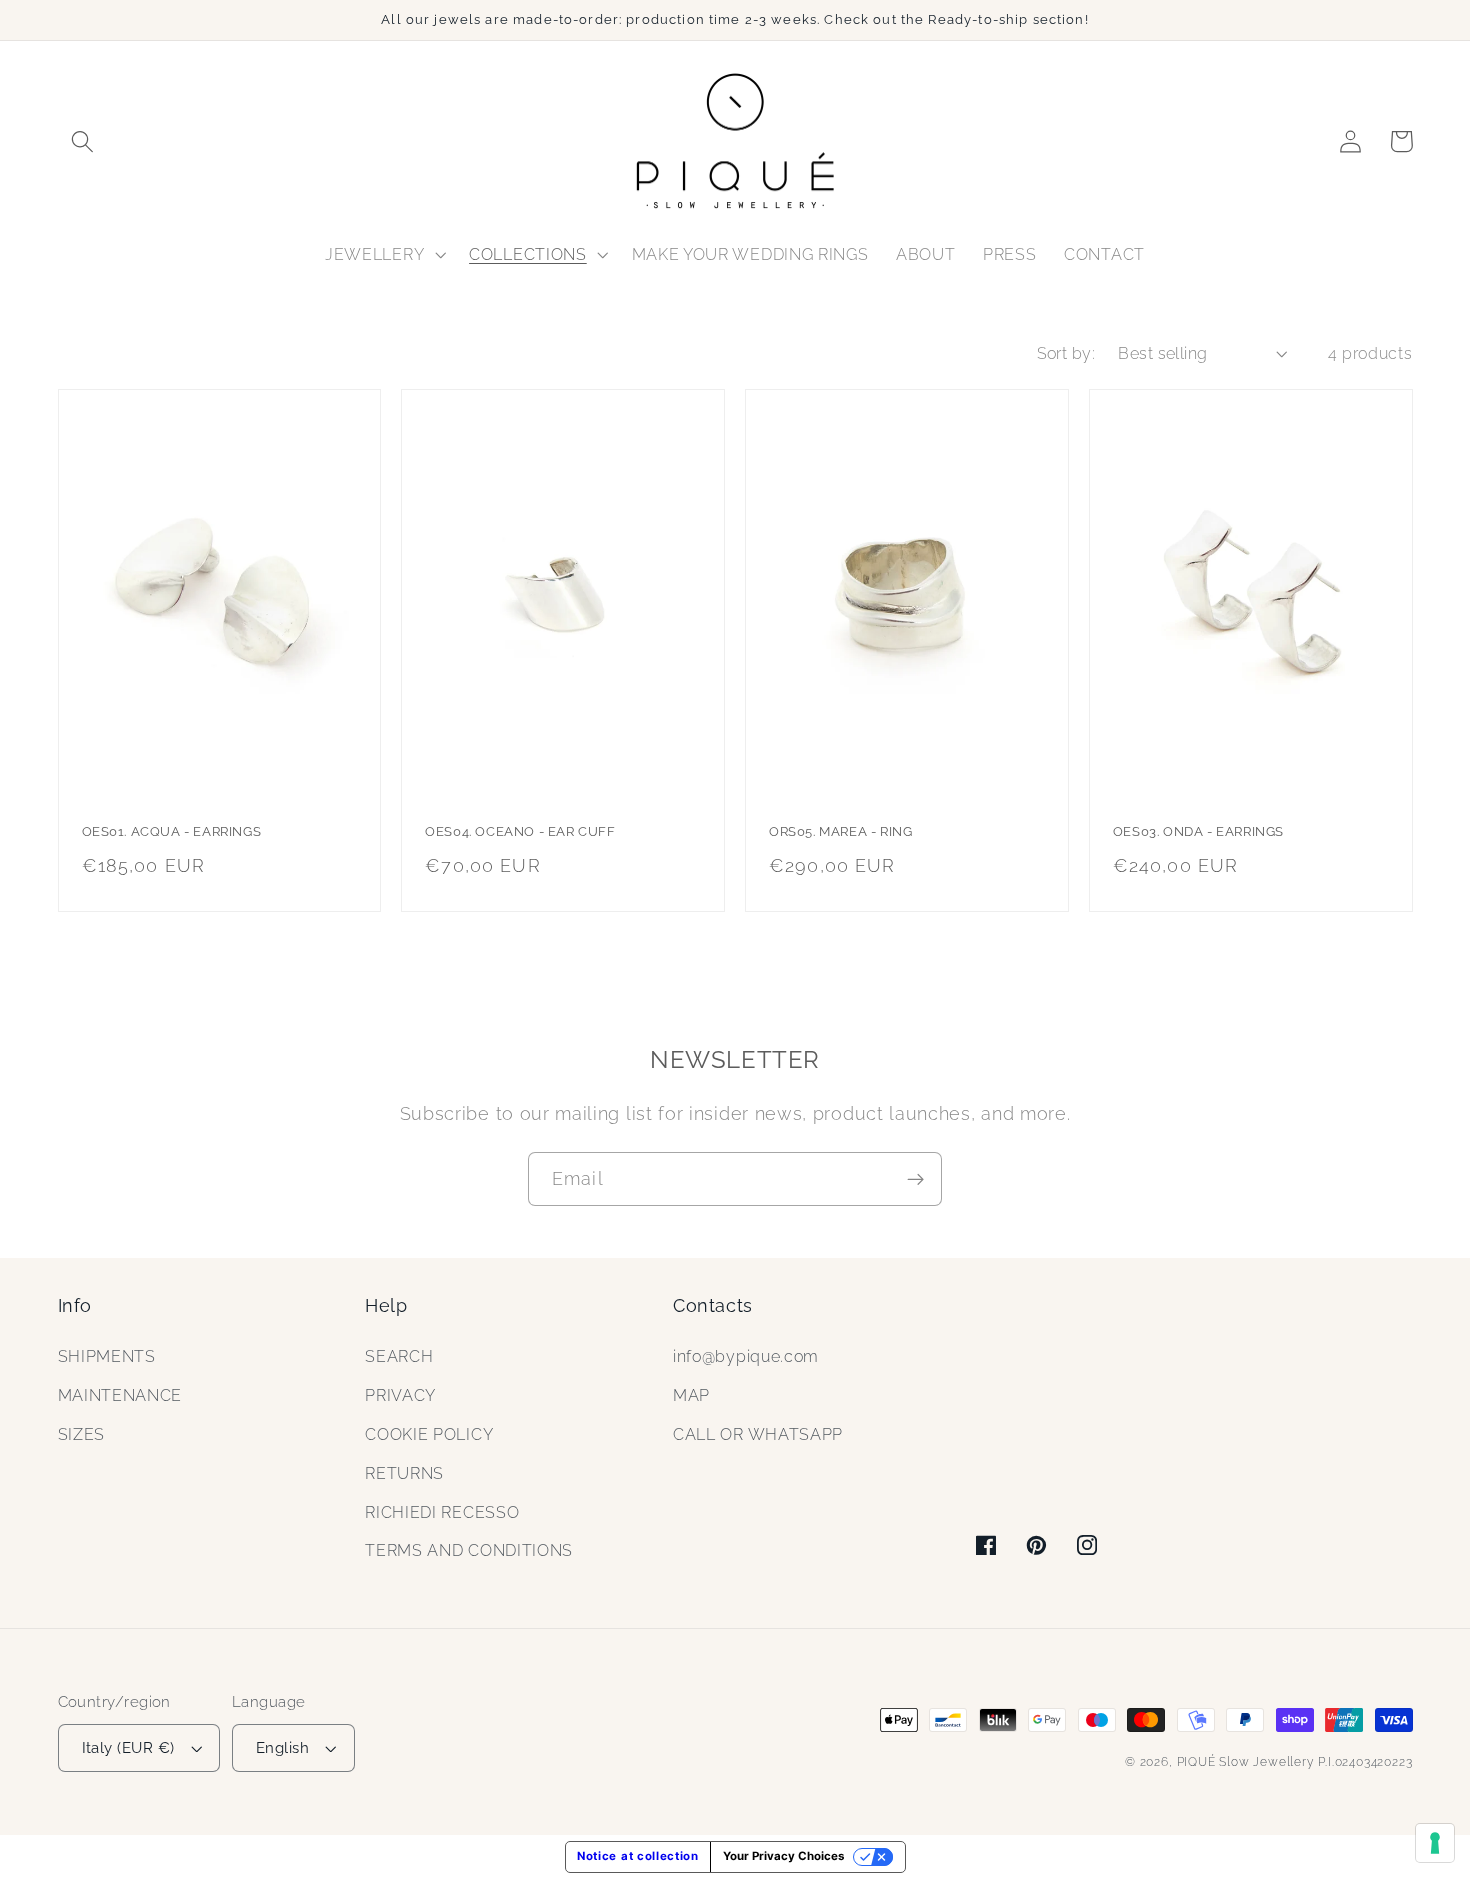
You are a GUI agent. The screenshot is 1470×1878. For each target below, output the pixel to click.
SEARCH (399, 1356)
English (282, 1747)
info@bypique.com (746, 1356)
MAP (691, 1395)
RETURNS (404, 1473)
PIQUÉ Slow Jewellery (1245, 1762)
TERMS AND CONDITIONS (469, 1550)
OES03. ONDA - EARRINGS (1198, 831)
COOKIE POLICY (429, 1434)
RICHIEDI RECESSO (442, 1512)
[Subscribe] (915, 1179)
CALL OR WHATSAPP (758, 1434)
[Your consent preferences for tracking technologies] (1435, 1843)
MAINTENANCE (120, 1395)
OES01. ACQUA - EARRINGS (172, 831)
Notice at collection (638, 1856)
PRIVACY (400, 1395)
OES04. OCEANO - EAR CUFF (520, 831)
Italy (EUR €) (128, 1747)
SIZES (81, 1434)
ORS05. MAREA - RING (840, 831)
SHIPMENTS (107, 1356)
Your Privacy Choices (783, 1856)
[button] (83, 141)
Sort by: (1066, 353)
